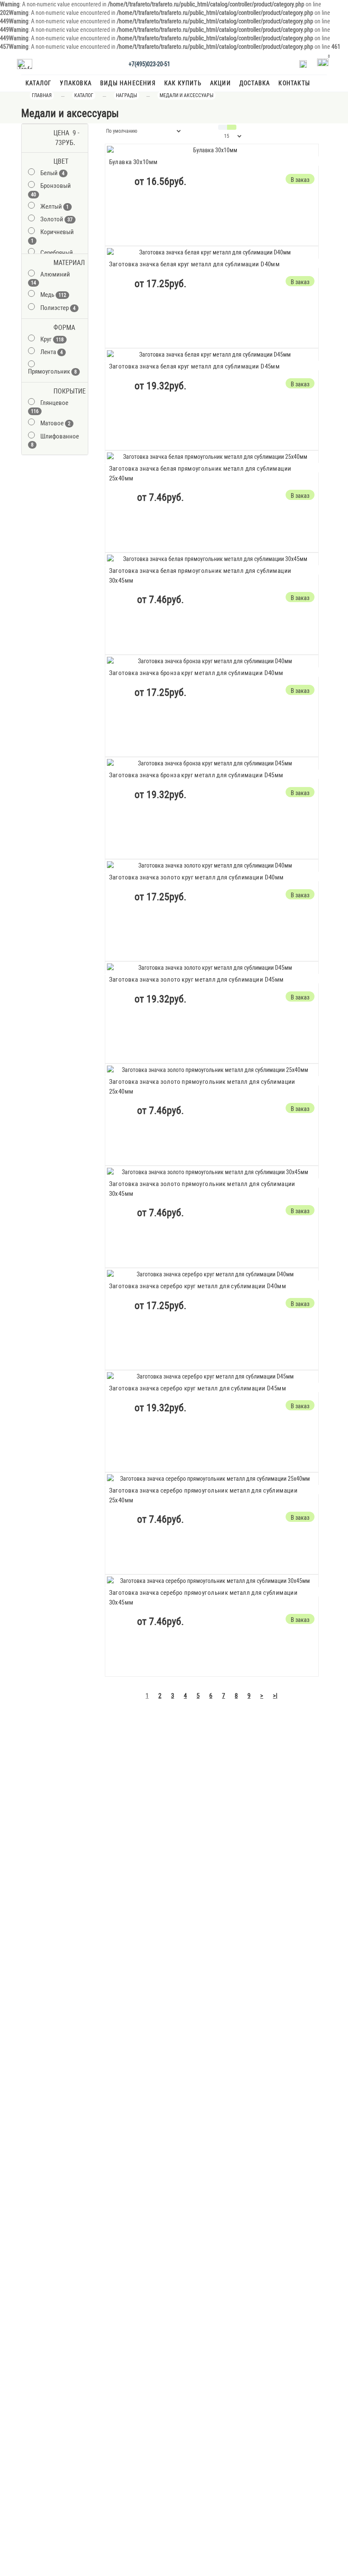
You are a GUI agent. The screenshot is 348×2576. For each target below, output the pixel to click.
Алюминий (51, 278)
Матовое (55, 423)
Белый (52, 173)
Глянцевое (50, 407)
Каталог (38, 83)
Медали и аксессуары (187, 95)
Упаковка (76, 83)
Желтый (55, 207)
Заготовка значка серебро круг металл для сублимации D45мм (198, 1388)
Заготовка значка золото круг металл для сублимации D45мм (196, 980)
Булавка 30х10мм (133, 162)
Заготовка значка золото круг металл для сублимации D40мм (196, 877)
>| (275, 1696)
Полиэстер (58, 308)
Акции (220, 83)
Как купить (183, 83)
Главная (42, 95)
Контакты (294, 83)
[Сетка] (232, 127)
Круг (52, 339)
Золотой (56, 219)
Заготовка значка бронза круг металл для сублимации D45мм (196, 775)
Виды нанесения (128, 83)
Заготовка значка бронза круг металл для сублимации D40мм (196, 673)
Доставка (255, 83)
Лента (52, 352)
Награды (126, 95)
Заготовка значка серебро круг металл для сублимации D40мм (198, 1286)
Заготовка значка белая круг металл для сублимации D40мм (195, 264)
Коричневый (52, 236)
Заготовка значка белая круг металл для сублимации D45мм (195, 366)
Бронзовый (51, 190)
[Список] (223, 127)
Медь (53, 295)
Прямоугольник (52, 371)
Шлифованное (55, 440)
